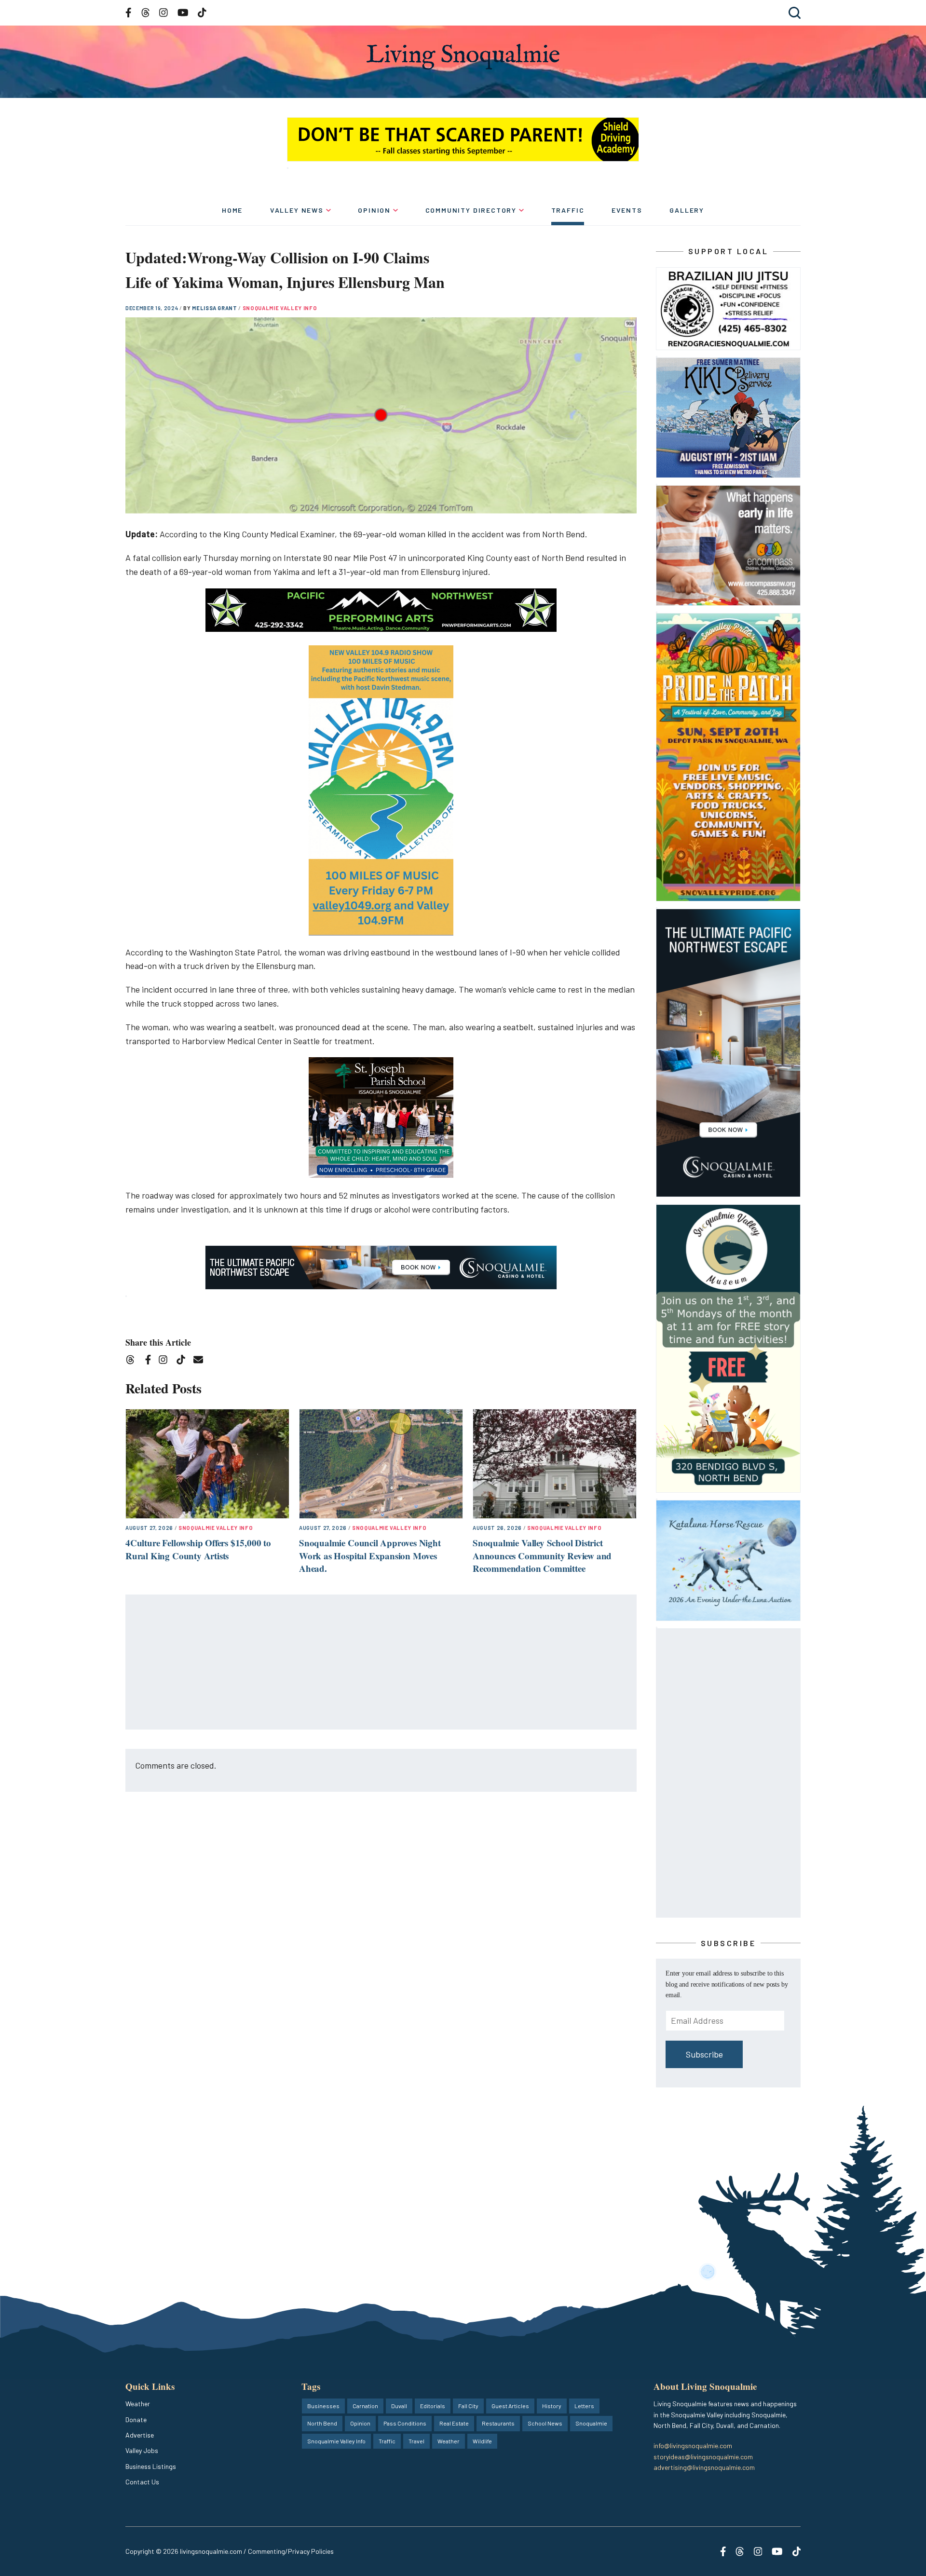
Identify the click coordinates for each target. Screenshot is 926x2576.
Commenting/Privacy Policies (291, 2551)
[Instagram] (166, 1361)
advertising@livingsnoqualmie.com (704, 2467)
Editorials (433, 2406)
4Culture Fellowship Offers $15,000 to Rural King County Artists (198, 1549)
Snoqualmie (591, 2423)
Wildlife (482, 2441)
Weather (138, 2404)
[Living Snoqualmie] (463, 57)
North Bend (322, 2423)
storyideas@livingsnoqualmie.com (703, 2457)
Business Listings (151, 2466)
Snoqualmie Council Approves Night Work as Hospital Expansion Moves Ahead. (370, 1555)
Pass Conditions (405, 2423)
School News (545, 2423)
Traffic (568, 210)
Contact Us (142, 2482)
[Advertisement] (381, 1663)
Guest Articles (510, 2406)
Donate (136, 2419)
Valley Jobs (142, 2450)
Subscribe (704, 2054)
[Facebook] (150, 1361)
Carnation (365, 2406)
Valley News (297, 210)
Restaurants (498, 2423)
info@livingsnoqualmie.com (693, 2446)
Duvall (399, 2406)
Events (627, 210)
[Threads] (133, 1361)
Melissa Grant (215, 308)
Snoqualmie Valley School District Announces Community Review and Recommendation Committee (542, 1555)
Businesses (323, 2406)
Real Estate (454, 2423)
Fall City (468, 2406)
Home (232, 210)
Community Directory (471, 210)
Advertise (140, 2435)
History (552, 2406)
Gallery (687, 210)
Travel (416, 2441)
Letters (584, 2406)
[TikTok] (184, 1361)
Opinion (374, 210)
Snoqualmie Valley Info (280, 308)
